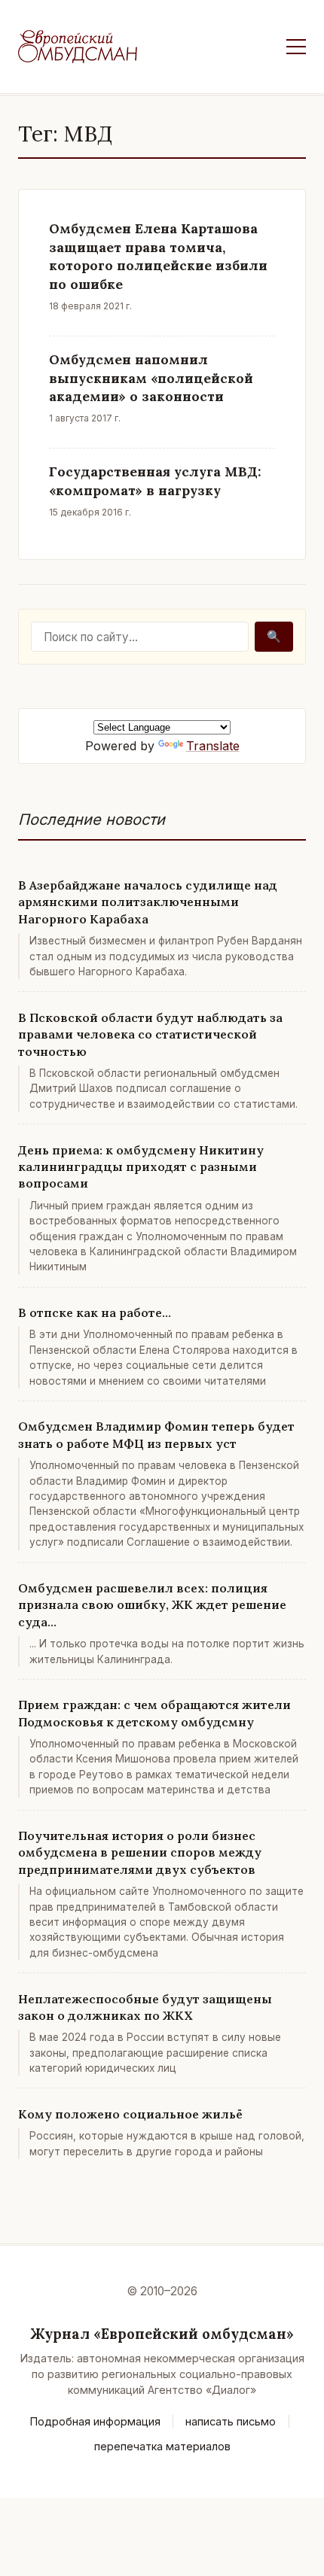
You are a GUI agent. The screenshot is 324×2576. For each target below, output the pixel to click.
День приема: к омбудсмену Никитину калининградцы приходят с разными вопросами (141, 1167)
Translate (213, 746)
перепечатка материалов (162, 2446)
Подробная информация (95, 2421)
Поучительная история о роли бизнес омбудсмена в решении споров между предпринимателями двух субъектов (140, 1852)
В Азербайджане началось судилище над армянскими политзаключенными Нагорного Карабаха (148, 902)
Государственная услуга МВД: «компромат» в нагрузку (155, 481)
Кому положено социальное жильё (130, 2114)
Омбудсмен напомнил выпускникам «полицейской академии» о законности (151, 378)
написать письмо (231, 2421)
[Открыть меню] (296, 47)
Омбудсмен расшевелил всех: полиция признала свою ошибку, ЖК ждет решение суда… (152, 1605)
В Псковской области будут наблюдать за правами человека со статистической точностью (150, 1034)
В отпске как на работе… (95, 1312)
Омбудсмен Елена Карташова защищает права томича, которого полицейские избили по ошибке (158, 256)
